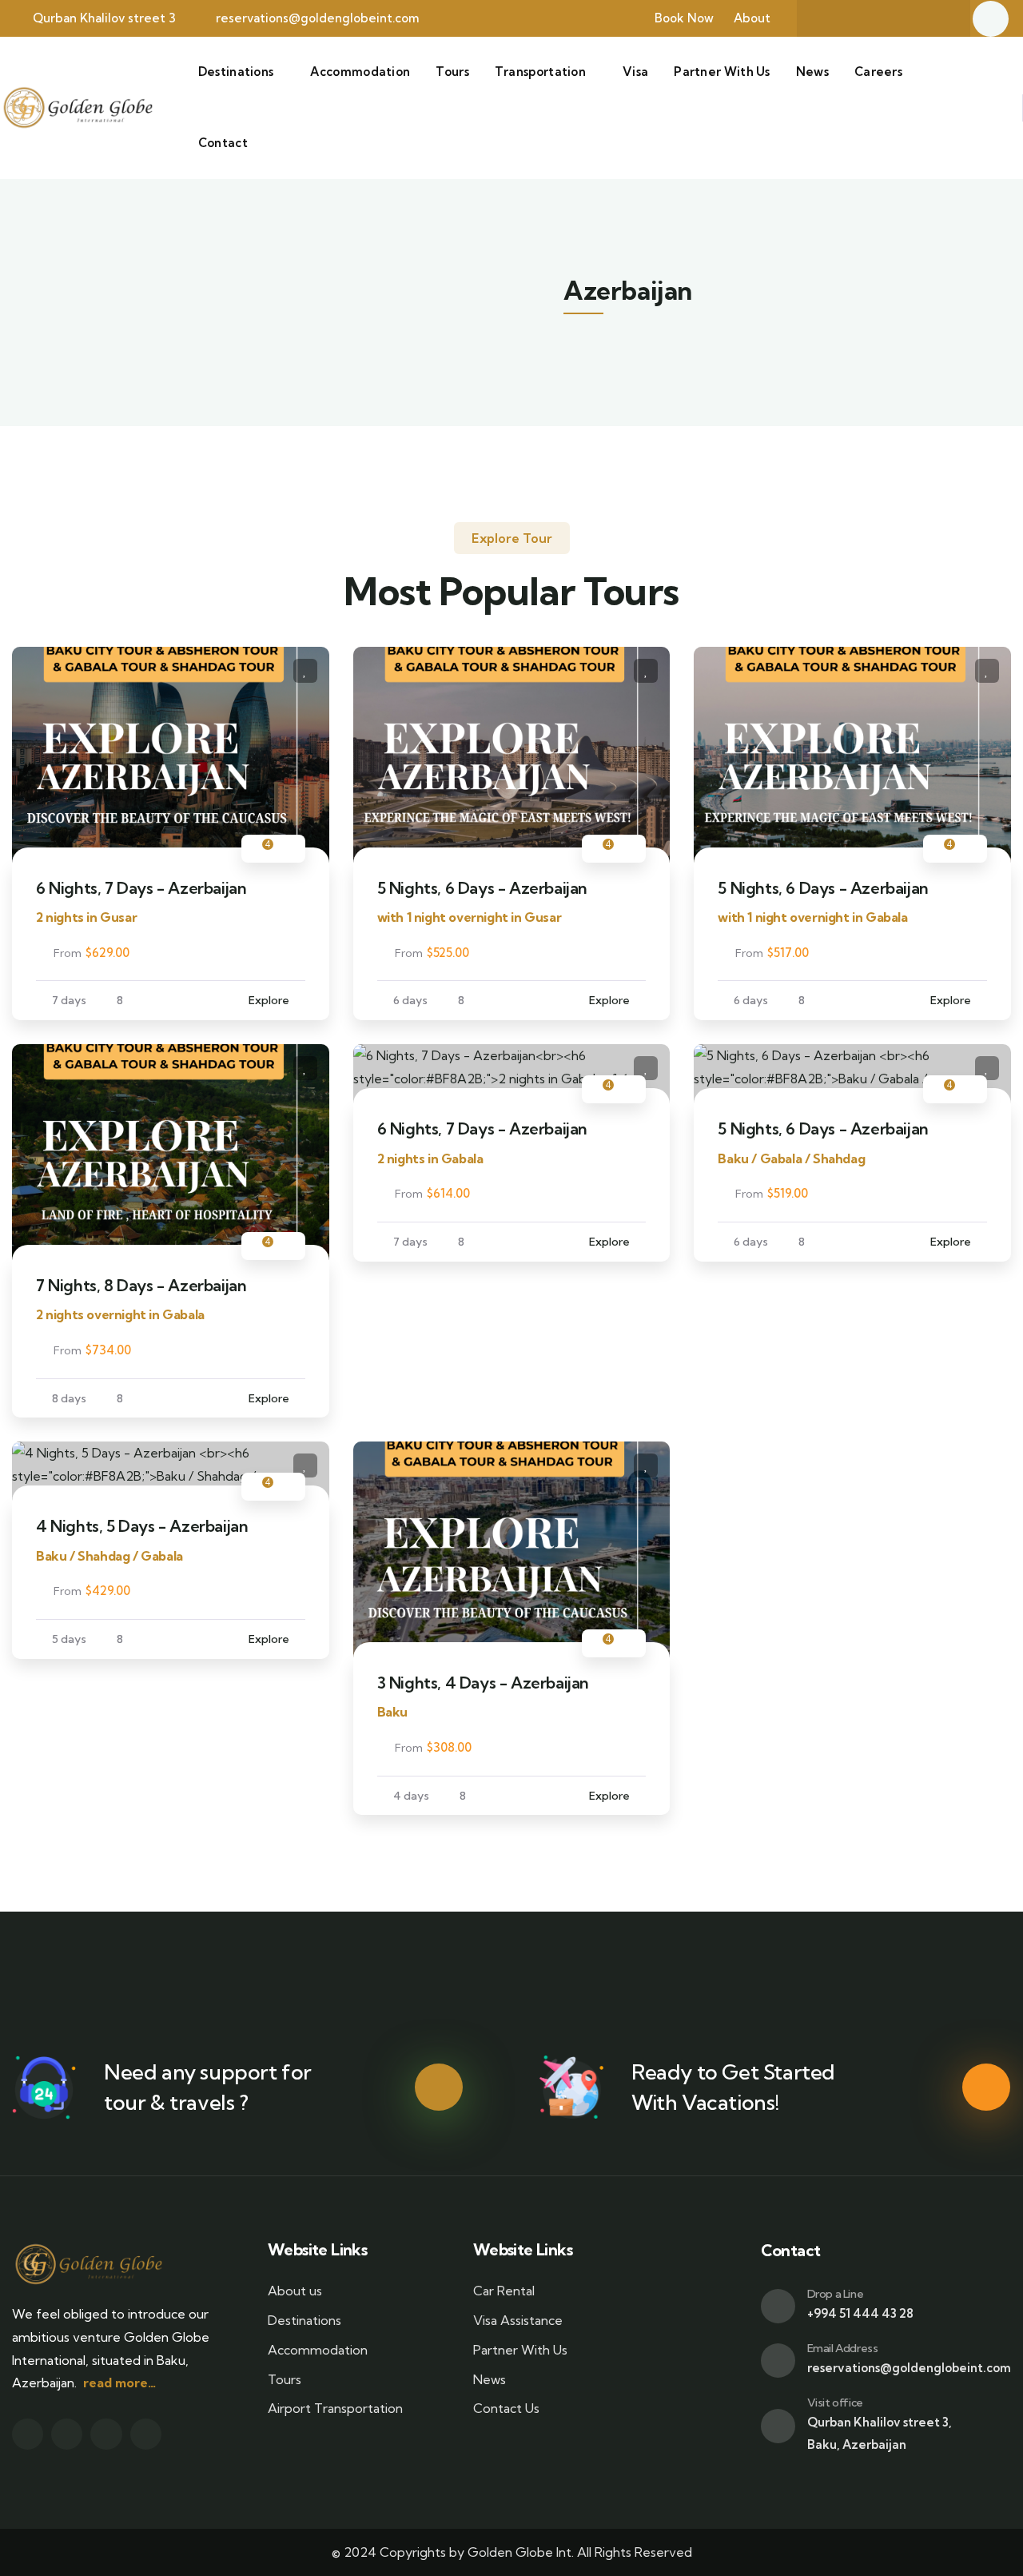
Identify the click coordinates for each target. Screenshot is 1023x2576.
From (68, 953)
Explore (269, 1000)
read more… (119, 2383)
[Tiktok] (937, 18)
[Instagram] (906, 18)
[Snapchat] (874, 18)
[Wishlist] (305, 671)
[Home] (77, 108)
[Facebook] (843, 18)
